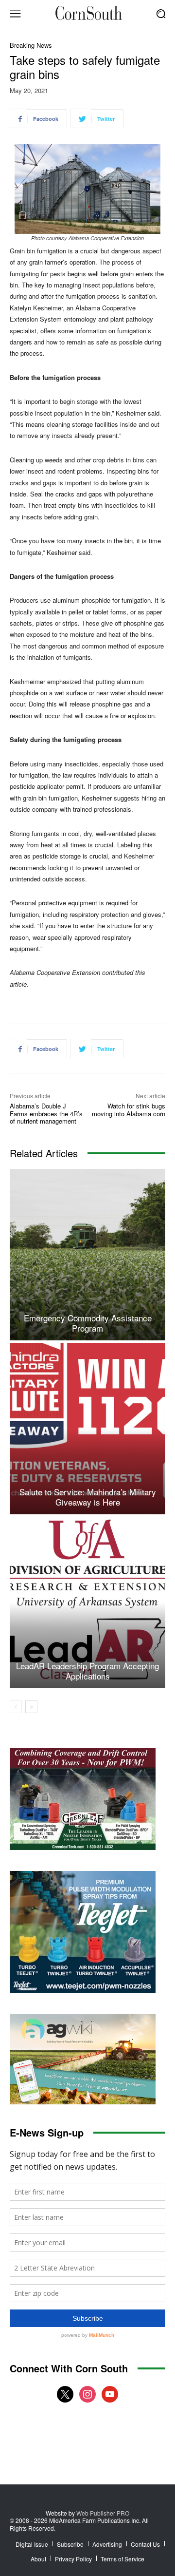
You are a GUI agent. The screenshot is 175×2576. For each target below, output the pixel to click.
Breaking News (31, 45)
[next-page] (31, 1707)
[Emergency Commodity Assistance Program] (87, 1255)
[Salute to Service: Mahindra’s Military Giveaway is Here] (87, 1429)
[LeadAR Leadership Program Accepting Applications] (87, 1603)
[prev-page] (16, 1707)
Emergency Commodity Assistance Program (88, 1323)
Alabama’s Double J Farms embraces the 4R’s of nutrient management (46, 1113)
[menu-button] (15, 14)
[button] (161, 13)
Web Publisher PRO (103, 2513)
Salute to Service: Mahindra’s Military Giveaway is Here (88, 1497)
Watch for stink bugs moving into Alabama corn (129, 1110)
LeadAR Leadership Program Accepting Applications (87, 1670)
